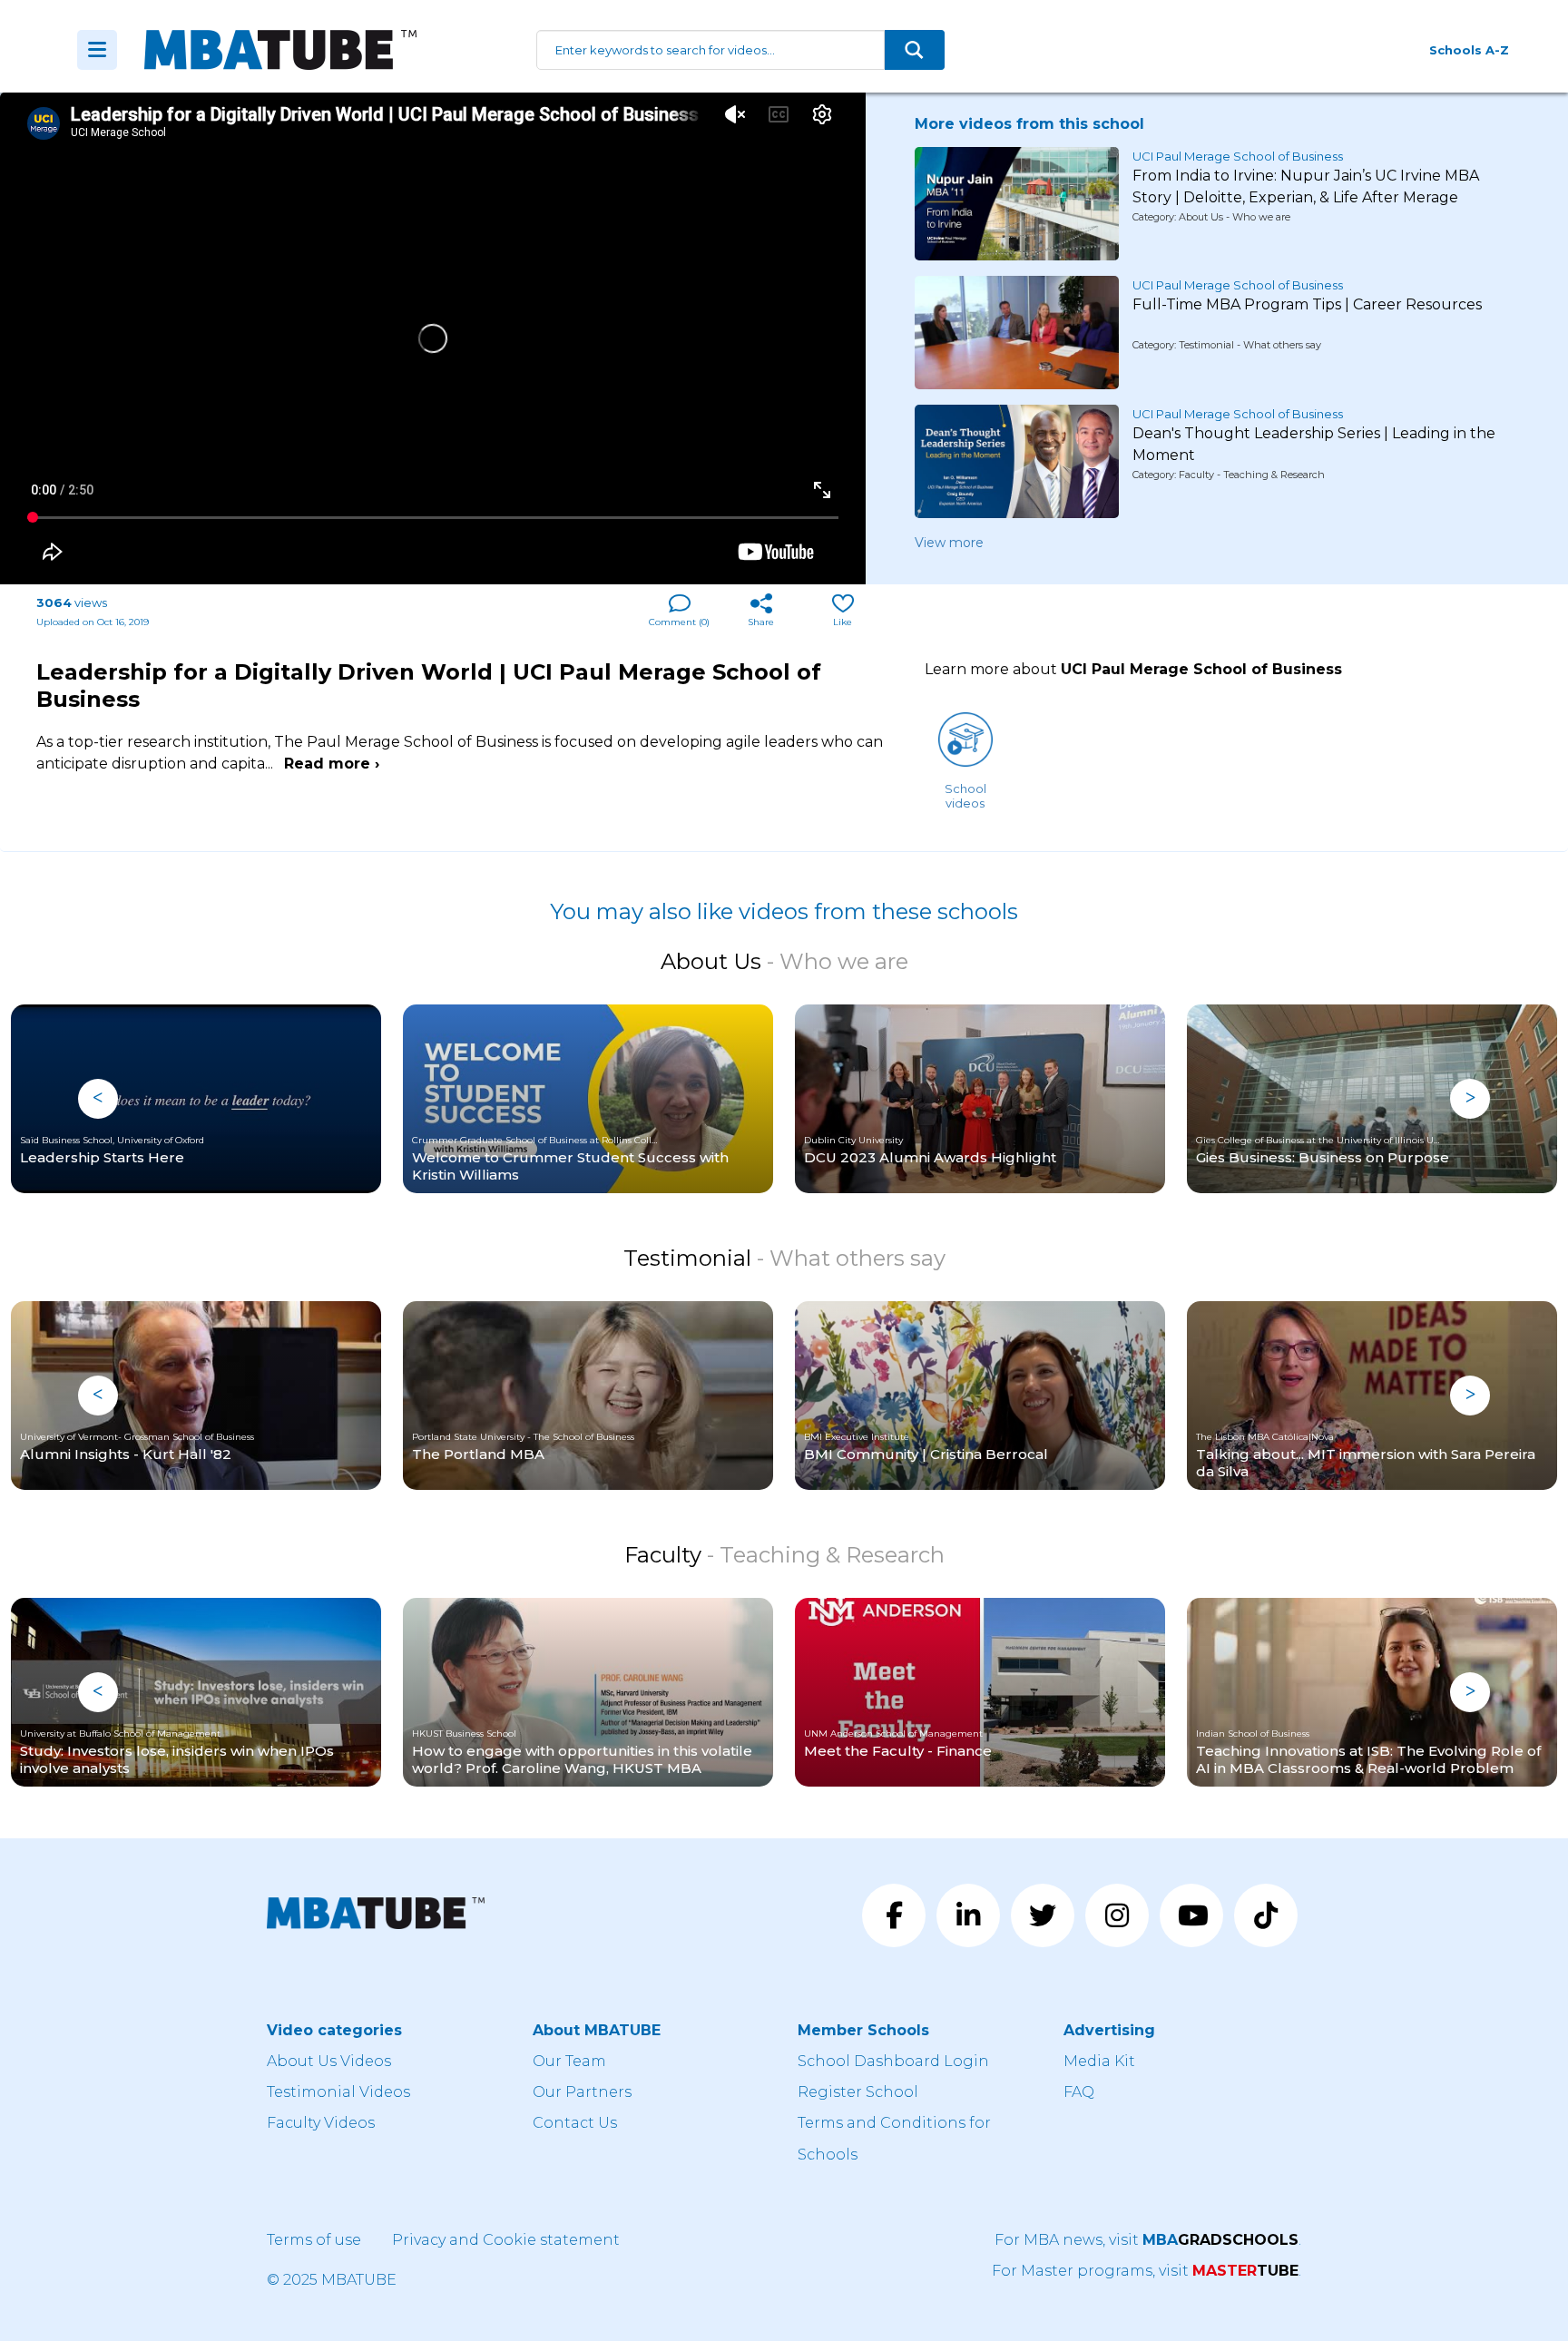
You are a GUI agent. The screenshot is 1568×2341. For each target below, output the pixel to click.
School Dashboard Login (893, 2061)
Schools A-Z (1469, 50)
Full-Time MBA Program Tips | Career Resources (1307, 304)
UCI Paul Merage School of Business (1238, 156)
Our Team (569, 2061)
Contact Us (575, 2123)
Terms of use (314, 2240)
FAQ (1079, 2092)
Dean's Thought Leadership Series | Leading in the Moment (1314, 444)
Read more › (332, 764)
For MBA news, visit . (1148, 2240)
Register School (858, 2092)
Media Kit (1099, 2061)
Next (1470, 1099)
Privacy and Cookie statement (506, 2240)
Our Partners (582, 2092)
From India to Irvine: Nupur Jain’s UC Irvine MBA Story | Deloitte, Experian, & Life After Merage (1306, 186)
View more (949, 543)
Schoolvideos (965, 796)
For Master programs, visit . (1147, 2271)
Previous (98, 1099)
